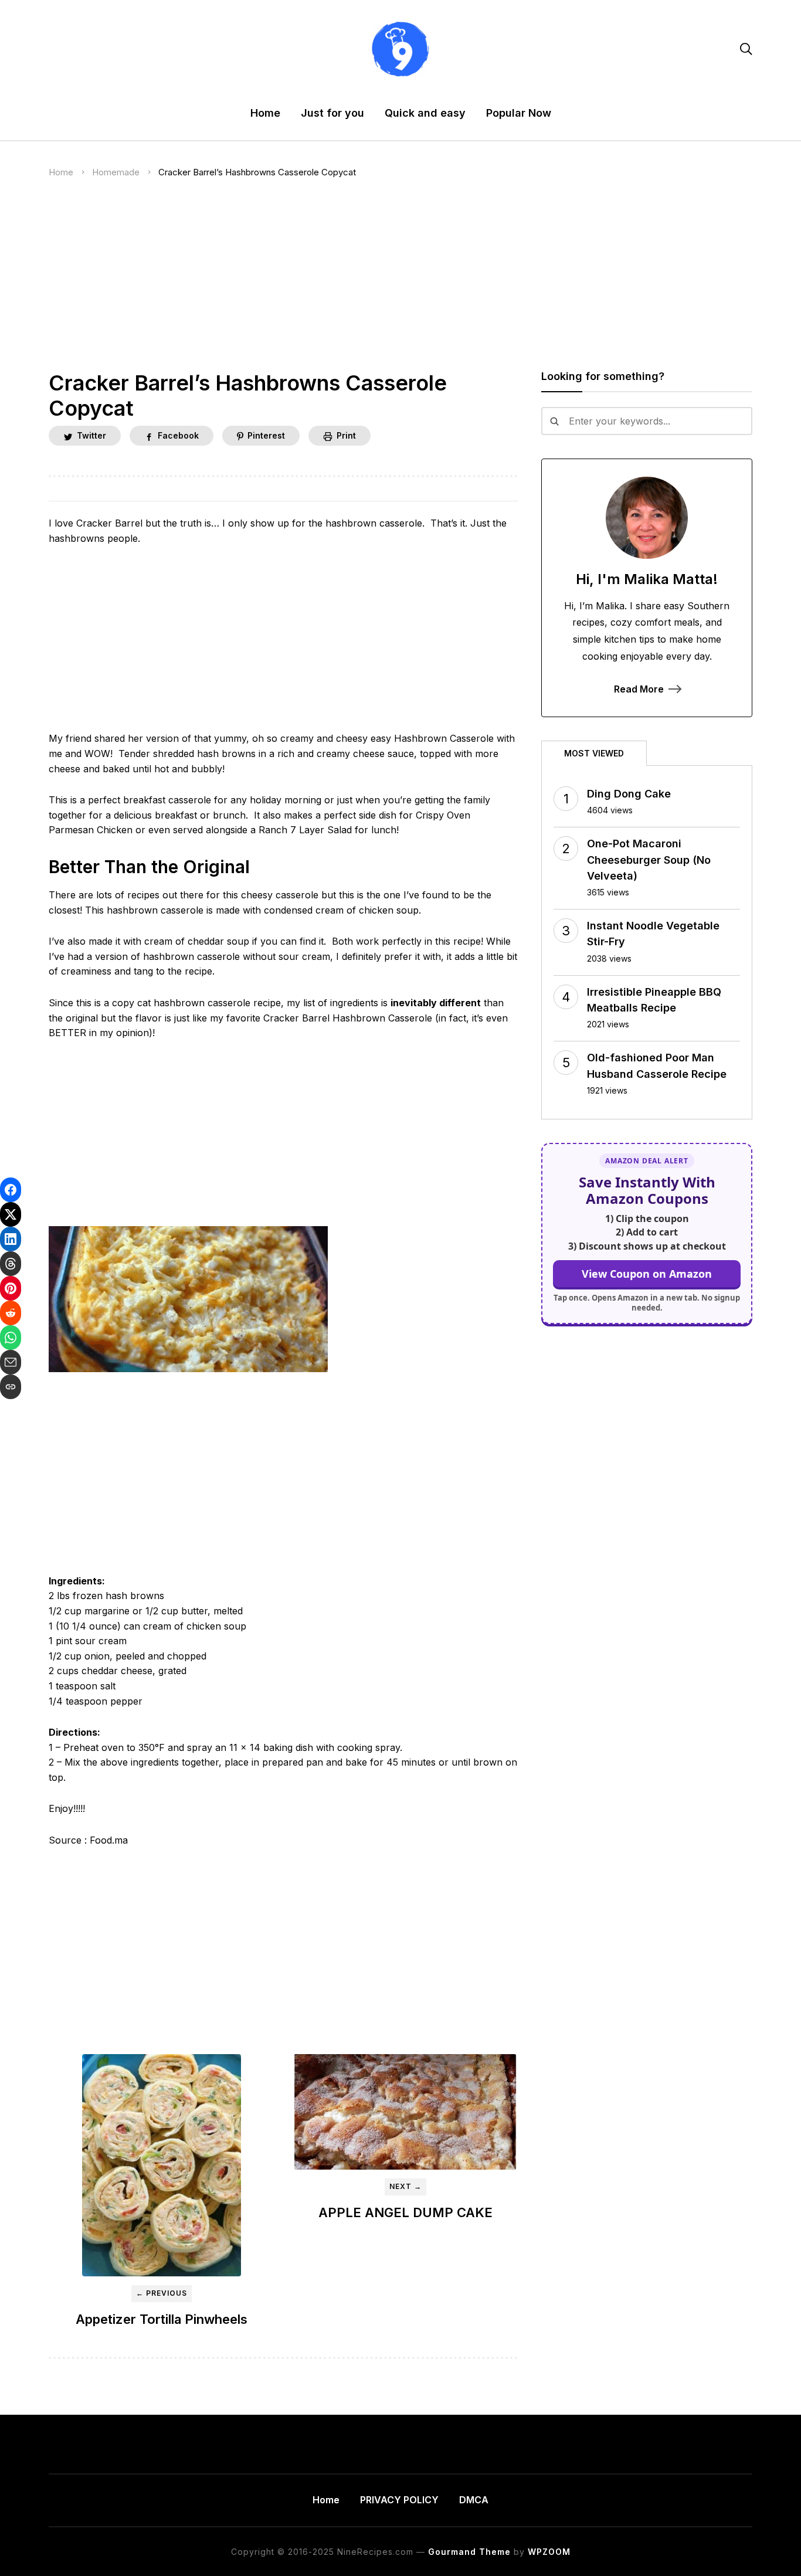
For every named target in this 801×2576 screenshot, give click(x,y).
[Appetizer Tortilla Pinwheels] (161, 2166)
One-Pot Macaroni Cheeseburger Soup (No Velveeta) (649, 859)
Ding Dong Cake (629, 794)
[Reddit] (11, 1313)
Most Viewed (594, 753)
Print (346, 435)
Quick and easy (425, 113)
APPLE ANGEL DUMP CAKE (405, 2212)
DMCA (474, 2500)
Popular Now (519, 113)
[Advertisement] (400, 284)
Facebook (178, 435)
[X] (11, 1214)
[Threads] (11, 1264)
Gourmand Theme (469, 2552)
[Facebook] (11, 1190)
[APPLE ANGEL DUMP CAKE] (405, 2112)
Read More (639, 689)
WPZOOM (549, 2552)
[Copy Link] (11, 1387)
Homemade (116, 172)
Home (265, 113)
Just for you (332, 113)
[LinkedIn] (11, 1239)
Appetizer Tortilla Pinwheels (162, 2319)
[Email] (11, 1362)
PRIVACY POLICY (399, 2500)
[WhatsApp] (11, 1338)
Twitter (91, 435)
